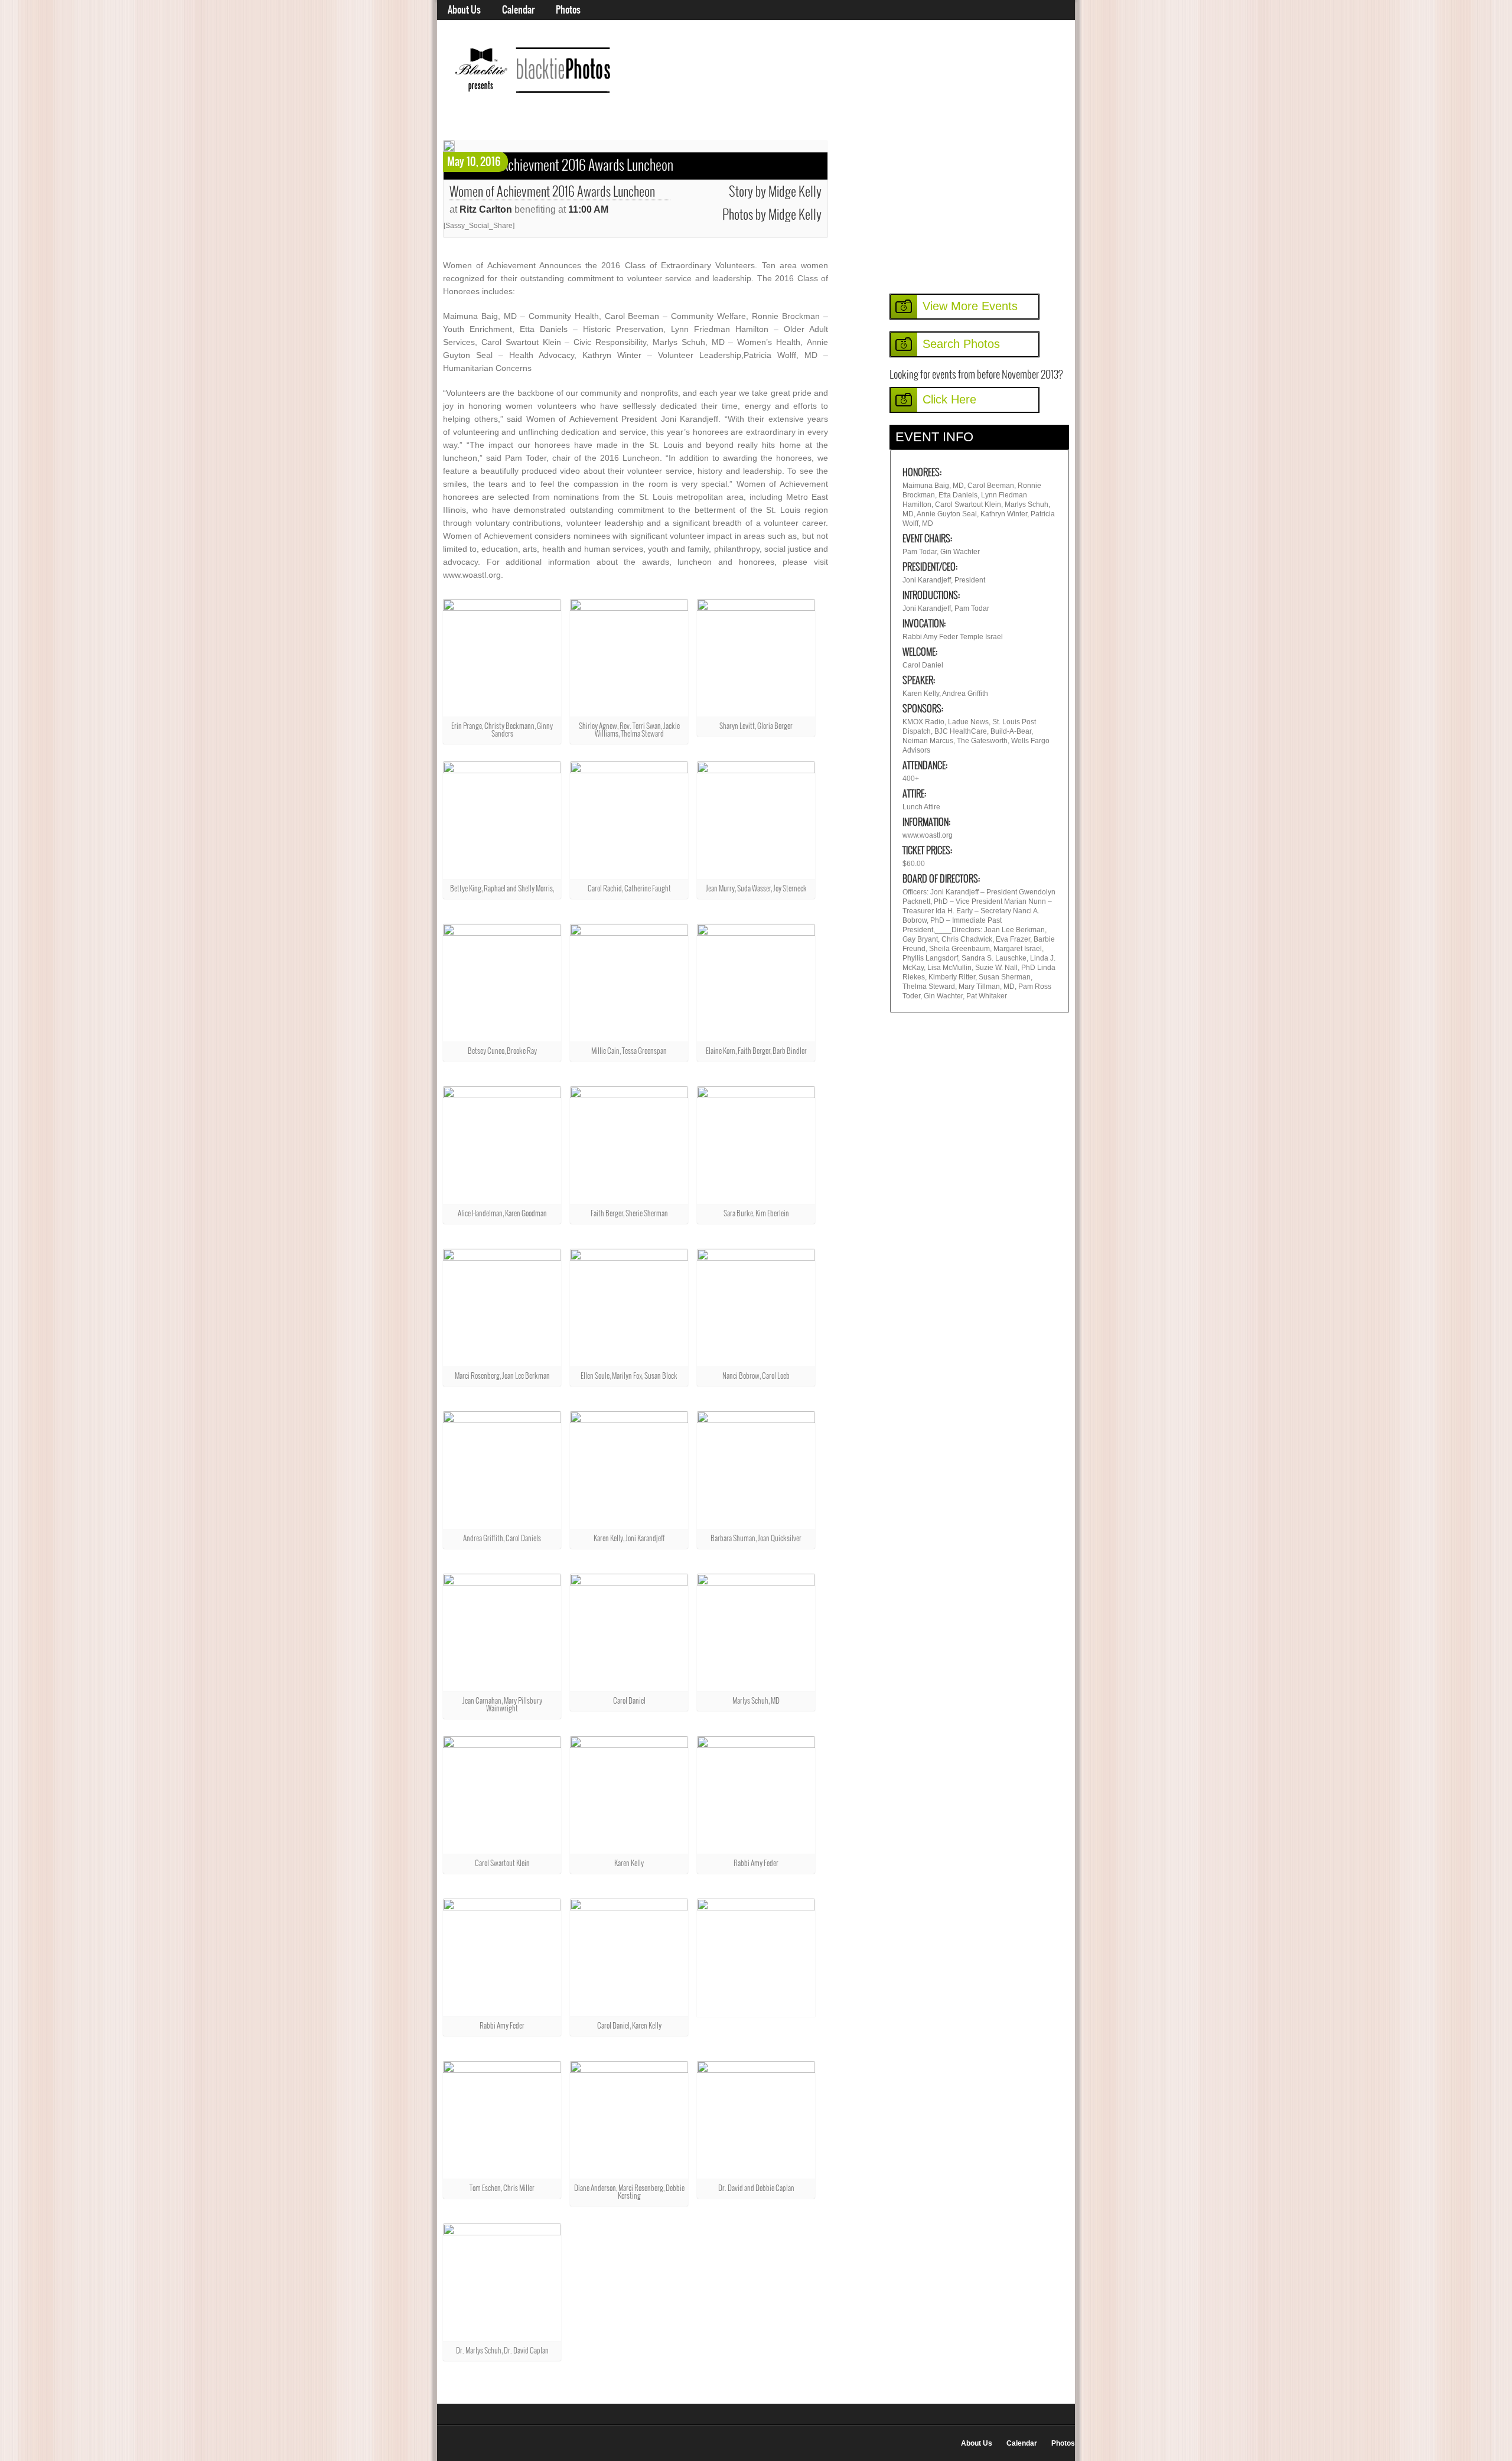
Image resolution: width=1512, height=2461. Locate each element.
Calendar (518, 10)
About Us (464, 10)
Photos (568, 10)
